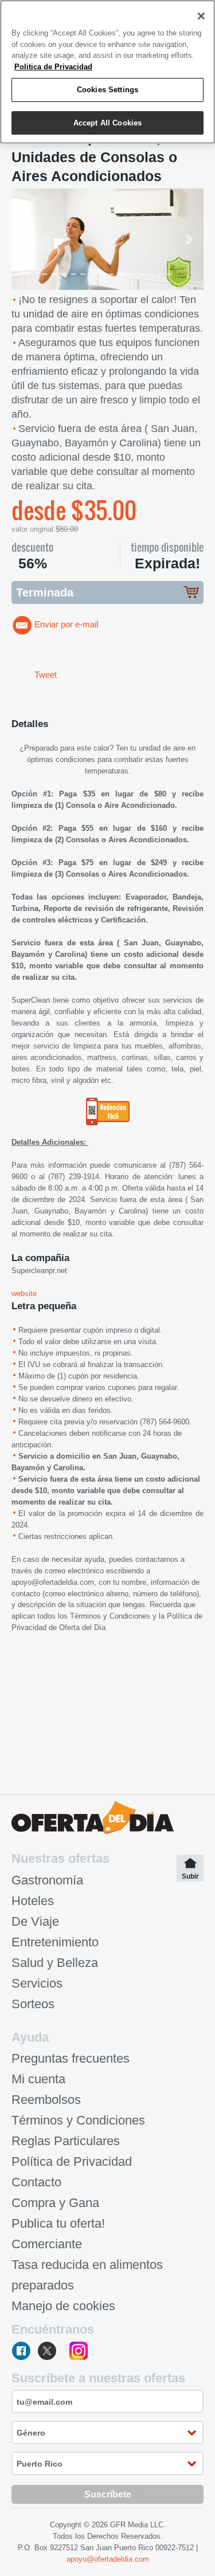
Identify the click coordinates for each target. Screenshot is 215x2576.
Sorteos (33, 2004)
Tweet (46, 675)
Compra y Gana (55, 2203)
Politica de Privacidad (53, 67)
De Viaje (35, 1921)
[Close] (201, 16)
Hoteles (33, 1901)
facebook (22, 2352)
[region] (107, 72)
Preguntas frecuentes (71, 2058)
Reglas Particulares (66, 2141)
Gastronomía (47, 1880)
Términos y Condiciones (110, 1616)
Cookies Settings (107, 90)
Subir (190, 1876)
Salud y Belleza (55, 1963)
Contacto (36, 2182)
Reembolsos (46, 2100)
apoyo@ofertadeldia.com (53, 1582)
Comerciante (47, 2244)
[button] (26, 239)
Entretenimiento (55, 1942)
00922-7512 (175, 2548)
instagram (79, 2352)
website (24, 1293)
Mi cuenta (38, 2079)
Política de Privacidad (72, 2161)
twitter (51, 2352)
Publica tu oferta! (58, 2223)
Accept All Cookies (107, 123)
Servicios (37, 1983)
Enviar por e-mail (66, 625)
